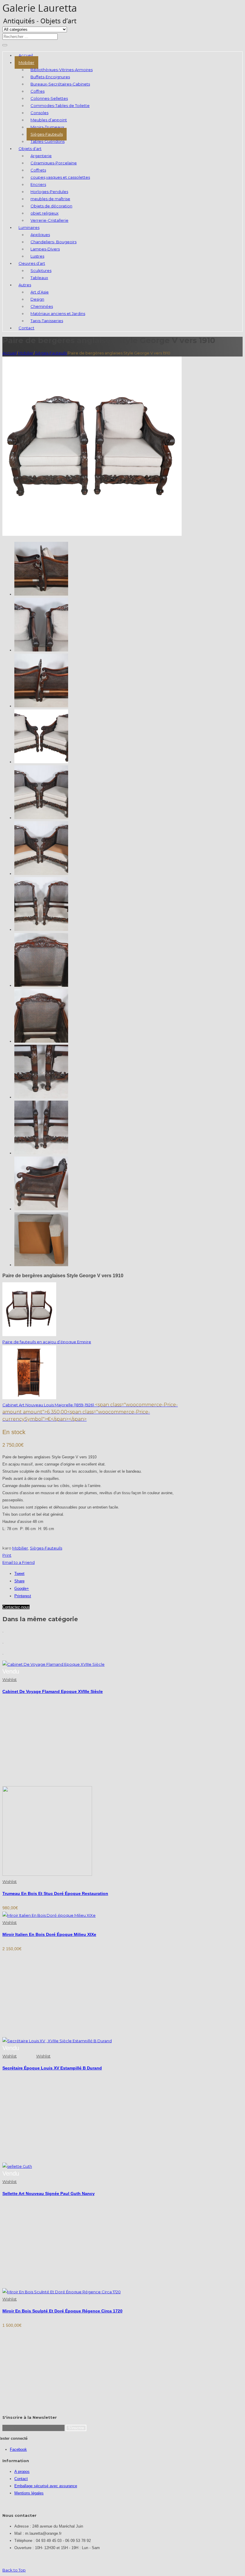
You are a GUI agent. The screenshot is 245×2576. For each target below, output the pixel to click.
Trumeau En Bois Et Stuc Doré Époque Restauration (55, 1893)
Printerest (23, 1596)
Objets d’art (30, 149)
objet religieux (45, 213)
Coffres (37, 91)
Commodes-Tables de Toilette (60, 105)
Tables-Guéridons (48, 141)
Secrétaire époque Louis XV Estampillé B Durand (52, 2068)
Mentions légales (29, 2493)
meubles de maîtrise (50, 199)
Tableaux (39, 278)
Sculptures (41, 270)
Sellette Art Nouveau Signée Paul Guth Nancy (49, 2193)
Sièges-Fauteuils (47, 134)
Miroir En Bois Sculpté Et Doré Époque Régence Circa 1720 (62, 2311)
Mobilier (26, 62)
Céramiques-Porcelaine (54, 163)
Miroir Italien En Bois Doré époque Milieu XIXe (49, 1934)
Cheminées (42, 306)
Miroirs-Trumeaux (47, 127)
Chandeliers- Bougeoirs (53, 242)
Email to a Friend (19, 1562)
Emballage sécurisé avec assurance (46, 2486)
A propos (22, 2472)
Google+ (22, 1588)
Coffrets (38, 170)
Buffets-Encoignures (50, 77)
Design (37, 299)
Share (19, 1581)
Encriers (38, 184)
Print (7, 1555)
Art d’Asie (40, 292)
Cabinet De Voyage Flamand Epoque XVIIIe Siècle (53, 1691)
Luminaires (29, 227)
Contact (26, 328)
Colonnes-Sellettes (49, 98)
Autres (25, 285)
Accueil (26, 55)
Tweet (19, 1574)
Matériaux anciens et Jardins (58, 313)
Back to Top (14, 2570)
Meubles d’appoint (49, 120)
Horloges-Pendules (49, 192)
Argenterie (41, 156)
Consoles (39, 113)
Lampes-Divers (45, 249)
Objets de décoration (51, 206)
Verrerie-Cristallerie (49, 220)
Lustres (37, 256)
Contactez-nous (16, 1607)
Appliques (40, 235)
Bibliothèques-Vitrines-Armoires (62, 70)
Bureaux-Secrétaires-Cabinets (60, 84)
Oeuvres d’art (32, 263)
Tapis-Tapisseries (47, 321)
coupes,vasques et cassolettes (60, 177)
